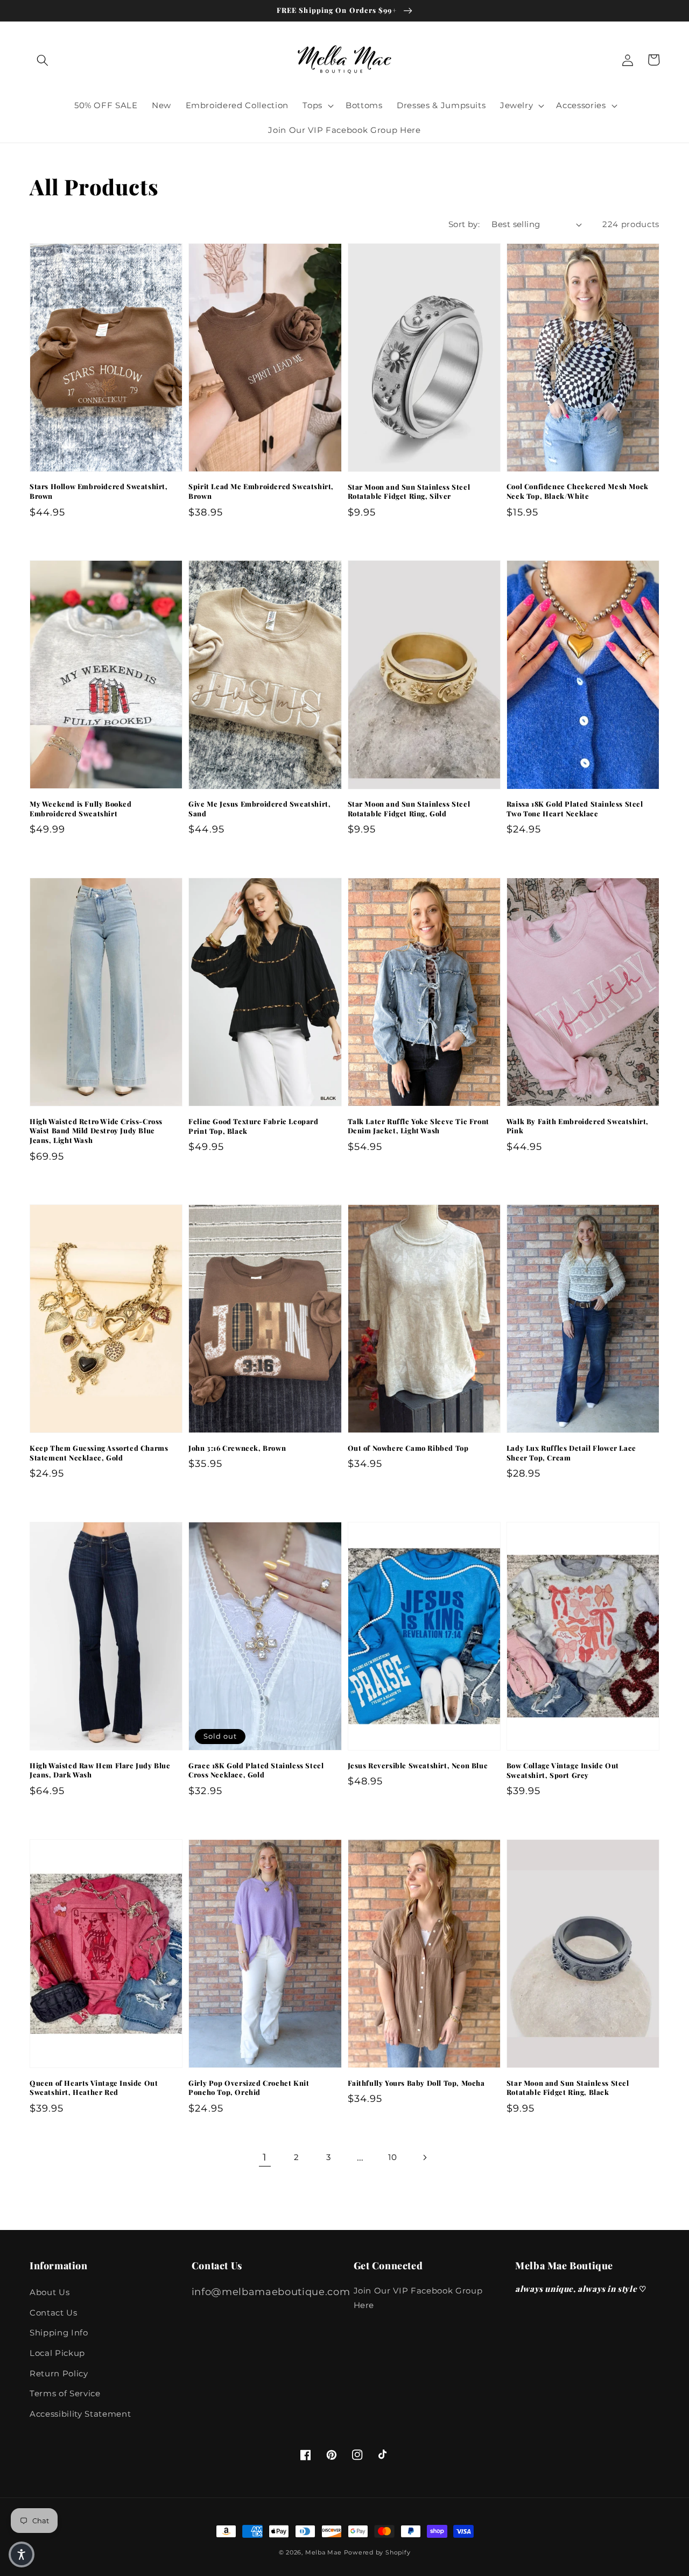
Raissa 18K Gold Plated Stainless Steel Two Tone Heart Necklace (575, 809)
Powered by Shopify (377, 2552)
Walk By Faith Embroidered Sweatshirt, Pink (578, 1126)
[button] (43, 60)
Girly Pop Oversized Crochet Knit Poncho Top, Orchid (249, 2088)
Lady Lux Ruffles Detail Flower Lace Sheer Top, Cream (571, 1453)
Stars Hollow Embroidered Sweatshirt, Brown (99, 491)
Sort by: (464, 224)
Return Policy (59, 2373)
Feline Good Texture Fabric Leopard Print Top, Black (253, 1126)
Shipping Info (59, 2332)
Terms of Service (65, 2393)
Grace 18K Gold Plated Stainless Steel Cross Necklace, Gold (256, 1770)
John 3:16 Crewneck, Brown (237, 1448)
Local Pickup (57, 2353)
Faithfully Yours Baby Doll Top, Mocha (416, 2083)
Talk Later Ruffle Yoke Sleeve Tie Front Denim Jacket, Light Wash (419, 1126)
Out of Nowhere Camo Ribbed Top (408, 1448)
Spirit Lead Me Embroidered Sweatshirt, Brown (261, 491)
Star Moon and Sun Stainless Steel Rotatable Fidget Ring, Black (568, 2088)
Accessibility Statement (80, 2414)
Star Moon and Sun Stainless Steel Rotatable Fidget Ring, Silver (409, 492)
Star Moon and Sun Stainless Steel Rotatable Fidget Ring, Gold (409, 809)
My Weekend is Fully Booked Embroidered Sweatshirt (81, 809)
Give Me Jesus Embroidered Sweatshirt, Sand (259, 809)
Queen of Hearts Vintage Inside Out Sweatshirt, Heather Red (94, 2088)
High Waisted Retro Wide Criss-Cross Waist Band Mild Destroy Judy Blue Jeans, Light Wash (96, 1131)
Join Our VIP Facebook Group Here (418, 2298)
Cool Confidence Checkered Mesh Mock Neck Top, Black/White (578, 491)
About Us (50, 2292)
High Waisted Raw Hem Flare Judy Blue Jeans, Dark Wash (100, 1770)
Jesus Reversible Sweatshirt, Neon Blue (418, 1765)
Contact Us (54, 2313)
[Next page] (424, 2157)
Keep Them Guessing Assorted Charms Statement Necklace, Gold (99, 1453)
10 (392, 2157)
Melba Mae (324, 2552)
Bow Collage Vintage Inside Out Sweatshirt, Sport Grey (563, 1770)
